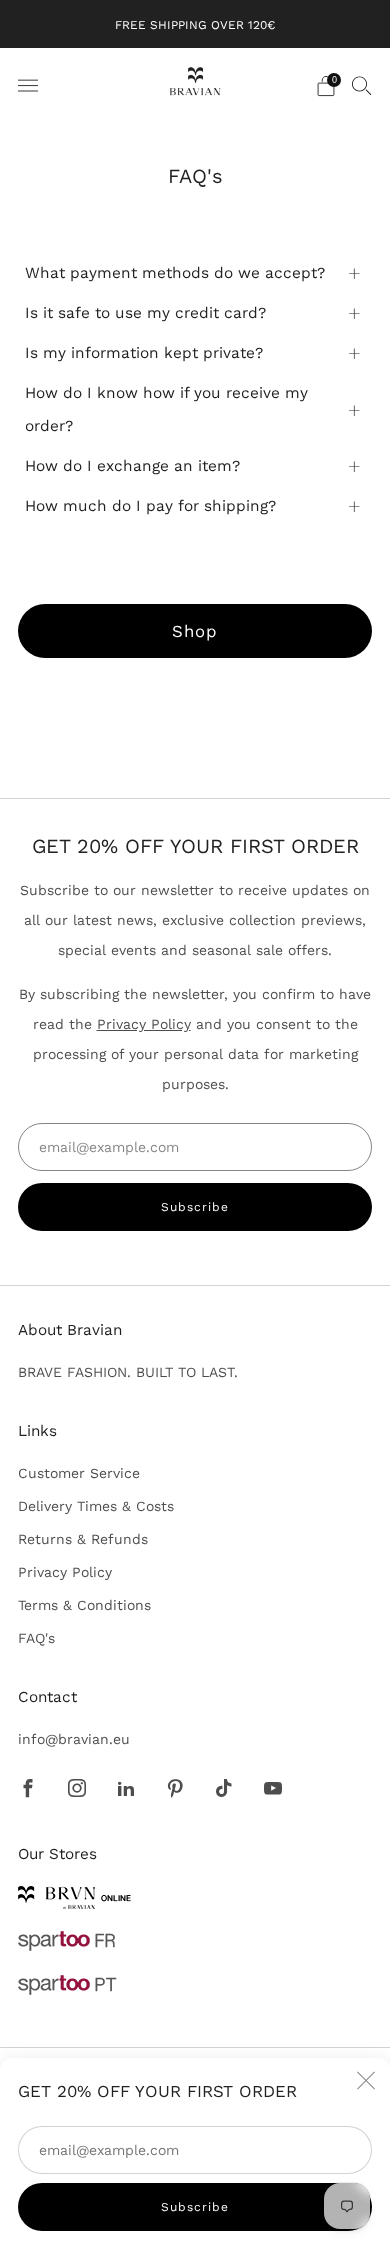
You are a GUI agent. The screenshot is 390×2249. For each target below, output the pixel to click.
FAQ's (36, 1638)
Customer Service (79, 1473)
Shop (195, 631)
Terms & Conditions (84, 1605)
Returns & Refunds (83, 1539)
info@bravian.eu (74, 1739)
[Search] (362, 85)
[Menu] (28, 86)
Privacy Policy (144, 1024)
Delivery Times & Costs (96, 1506)
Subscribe (195, 2207)
